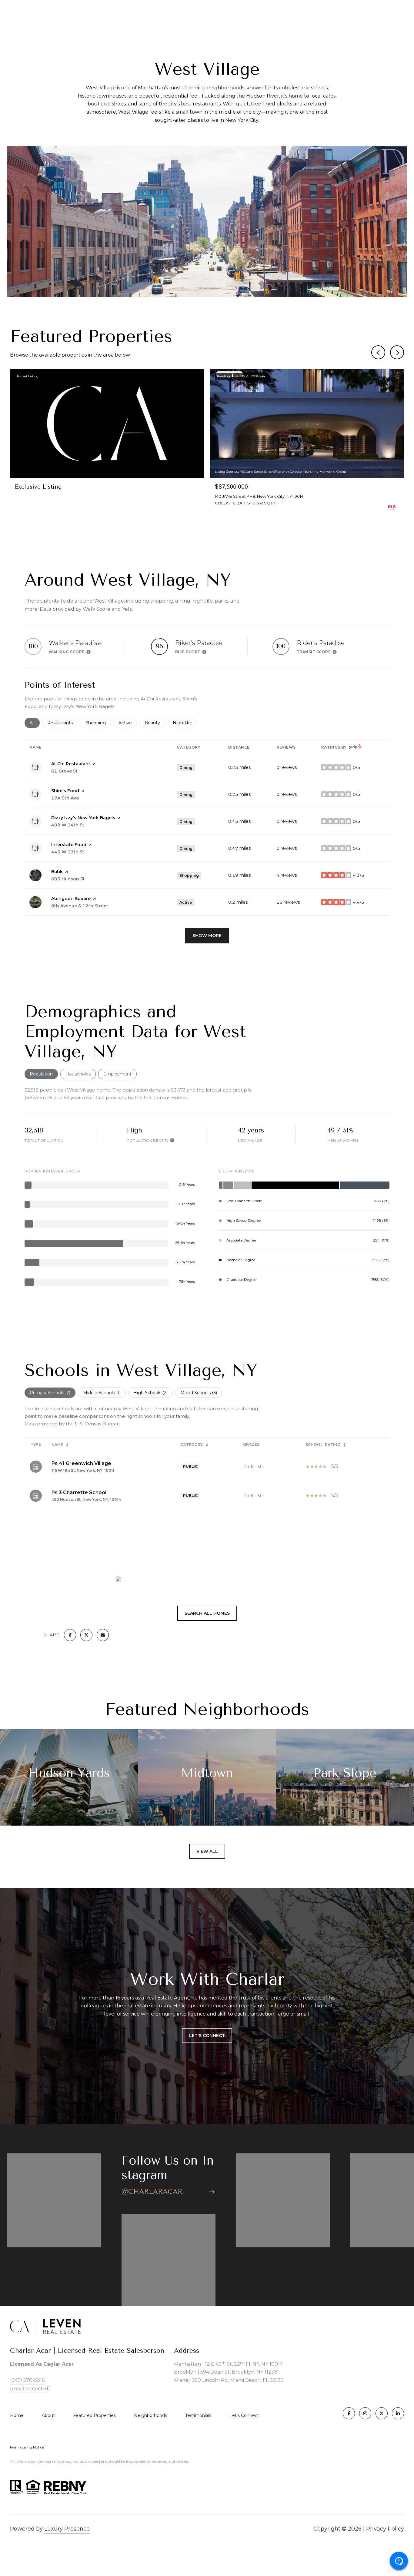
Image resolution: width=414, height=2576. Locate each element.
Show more (207, 936)
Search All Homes (207, 1613)
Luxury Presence (67, 2529)
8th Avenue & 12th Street (80, 906)
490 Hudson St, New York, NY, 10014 (86, 1499)
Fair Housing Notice (27, 2447)
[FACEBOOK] (349, 2413)
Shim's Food (65, 791)
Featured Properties (94, 2415)
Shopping (98, 723)
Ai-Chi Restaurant (71, 764)
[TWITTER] (382, 2413)
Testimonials (198, 2415)
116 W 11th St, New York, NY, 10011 (83, 1470)
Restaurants (63, 723)
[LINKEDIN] (398, 2413)
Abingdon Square (71, 899)
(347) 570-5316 (27, 2380)
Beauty (155, 723)
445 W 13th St (68, 852)
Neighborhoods (150, 2415)
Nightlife (184, 723)
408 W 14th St (68, 825)
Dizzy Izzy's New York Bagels (83, 818)
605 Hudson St (68, 879)
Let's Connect (244, 2415)
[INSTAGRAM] (365, 2413)
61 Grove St (64, 771)
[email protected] (30, 2388)
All (35, 723)
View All (207, 1851)
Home (17, 2415)
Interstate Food (69, 845)
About (48, 2415)
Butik (57, 872)
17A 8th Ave (65, 798)
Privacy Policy (385, 2529)
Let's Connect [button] (207, 2036)
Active (128, 723)
